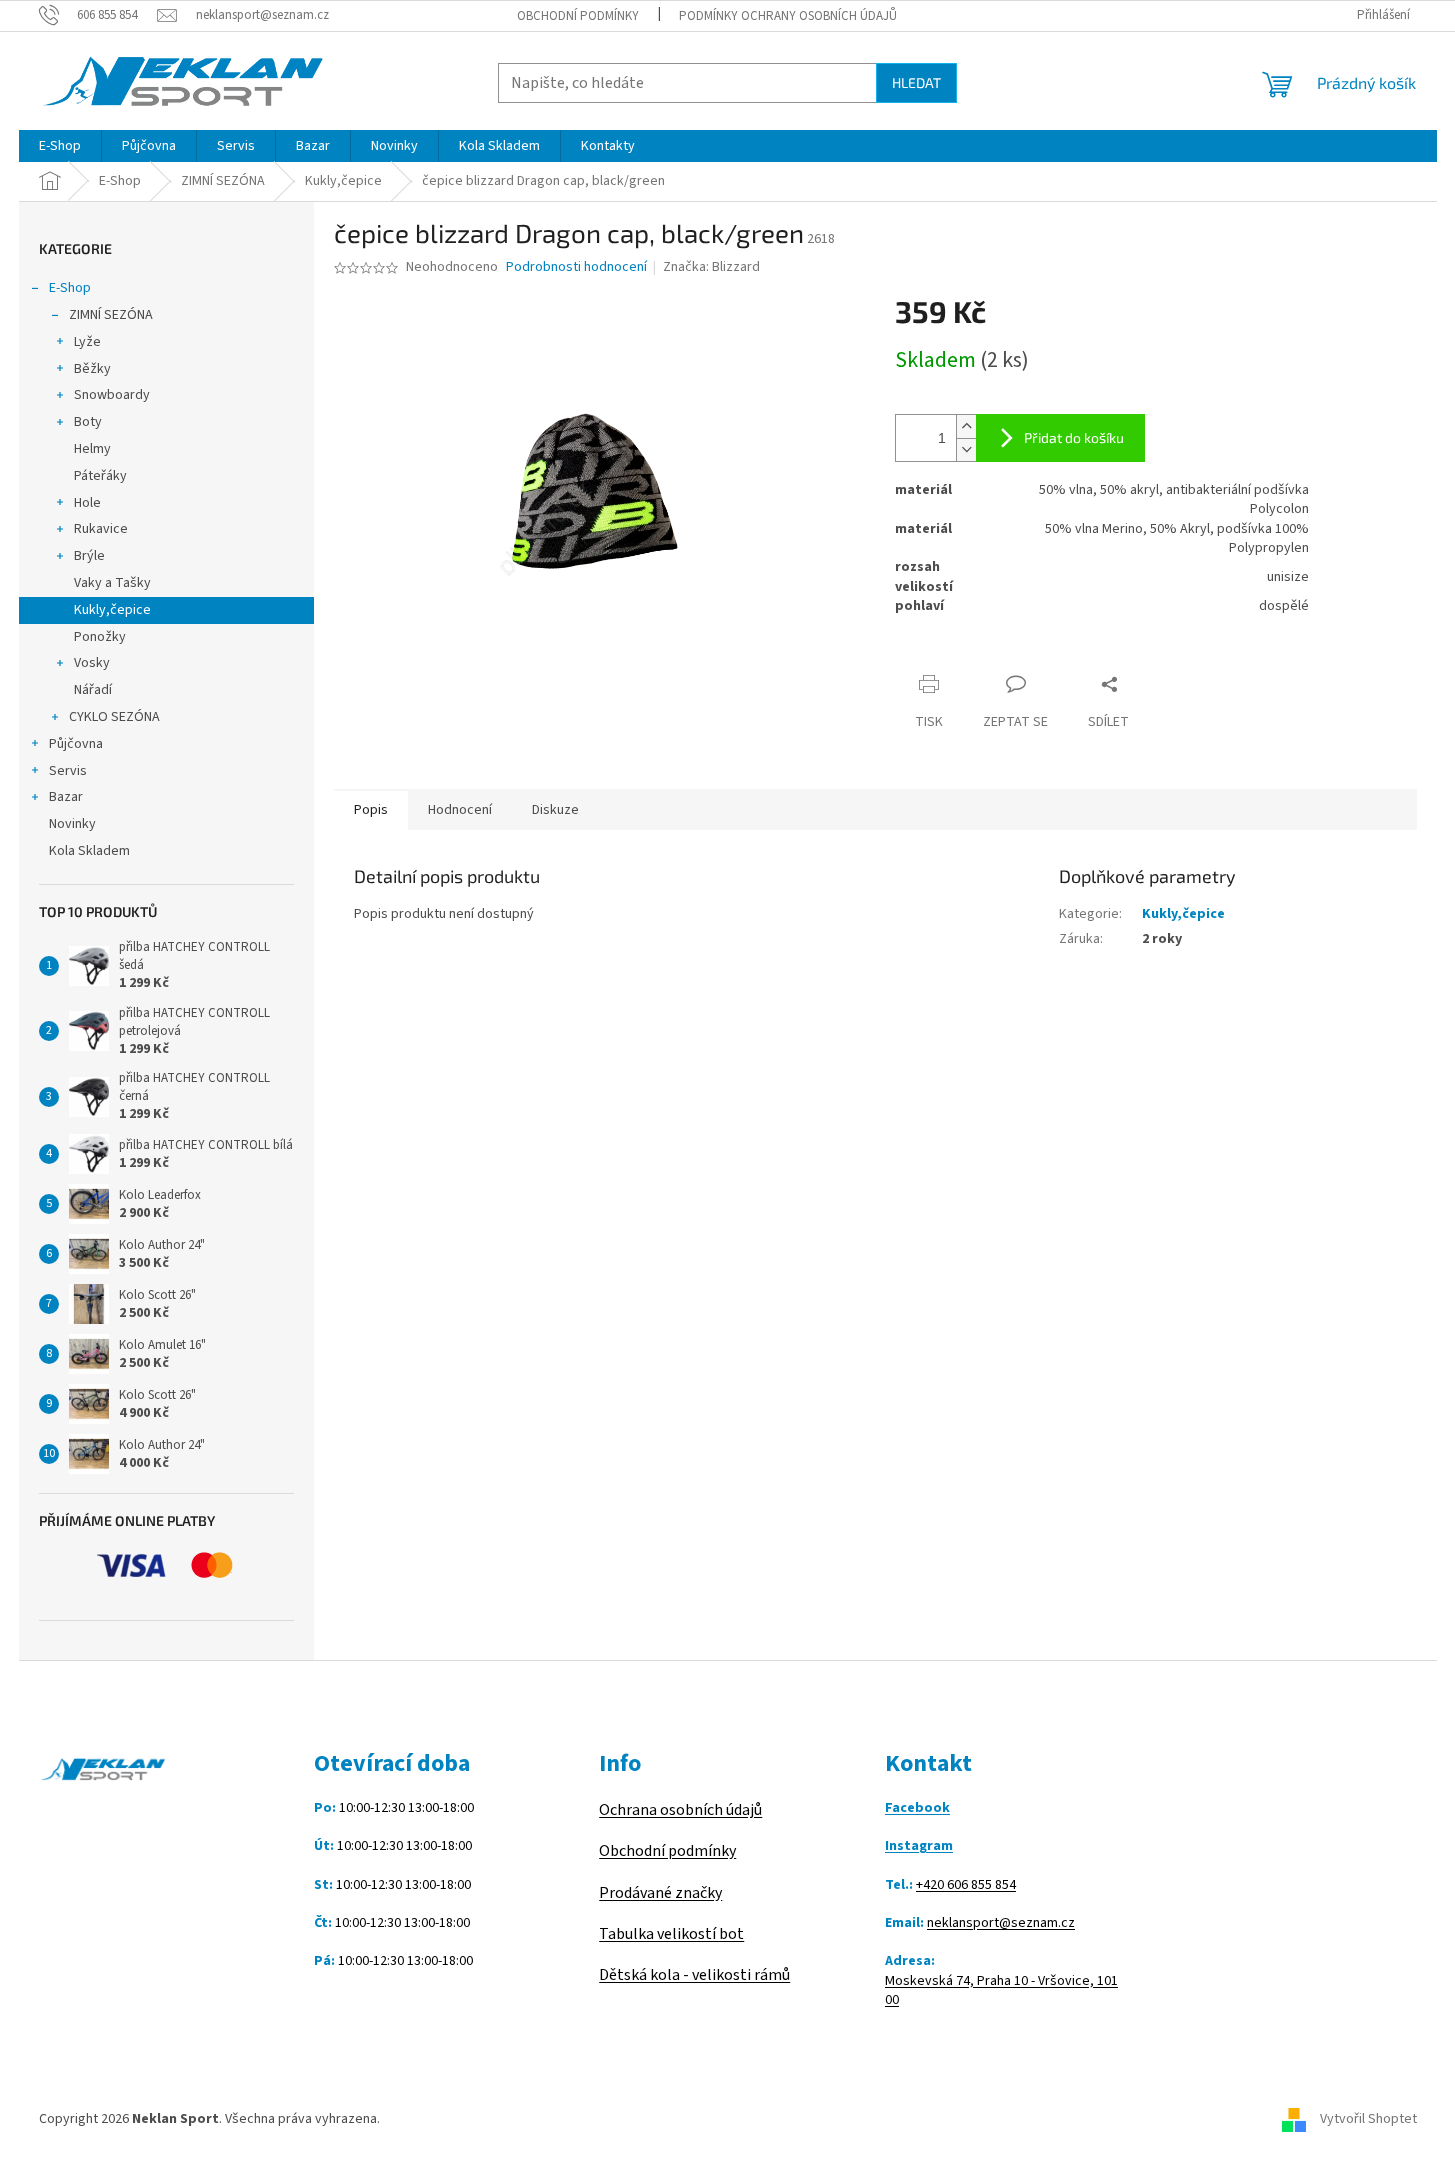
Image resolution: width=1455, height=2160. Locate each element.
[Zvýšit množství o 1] (966, 426)
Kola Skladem (89, 851)
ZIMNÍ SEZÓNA (111, 315)
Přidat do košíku (1074, 437)
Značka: (711, 267)
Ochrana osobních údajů (680, 1810)
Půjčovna (76, 744)
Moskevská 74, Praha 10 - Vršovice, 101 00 (1001, 1991)
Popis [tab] (371, 810)
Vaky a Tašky (112, 583)
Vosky (92, 663)
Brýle (89, 556)
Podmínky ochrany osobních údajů (788, 16)
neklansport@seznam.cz (1001, 1923)
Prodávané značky (660, 1893)
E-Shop (70, 288)
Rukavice (101, 529)
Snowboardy (112, 395)
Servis (68, 771)
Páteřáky (100, 476)
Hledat (916, 82)
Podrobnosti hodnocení (576, 267)
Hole (87, 503)
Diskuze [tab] (555, 810)
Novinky (72, 824)
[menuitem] (60, 146)
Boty (88, 422)
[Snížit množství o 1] (966, 449)
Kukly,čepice (112, 610)
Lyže (87, 342)
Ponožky (100, 637)
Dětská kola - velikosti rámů (694, 1975)
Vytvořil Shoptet (1368, 2119)
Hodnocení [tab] (460, 810)
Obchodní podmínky (578, 16)
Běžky (92, 369)
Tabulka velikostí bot (671, 1934)
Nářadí (93, 690)
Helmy (92, 449)
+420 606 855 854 (966, 1885)
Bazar (66, 797)
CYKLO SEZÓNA (114, 717)
